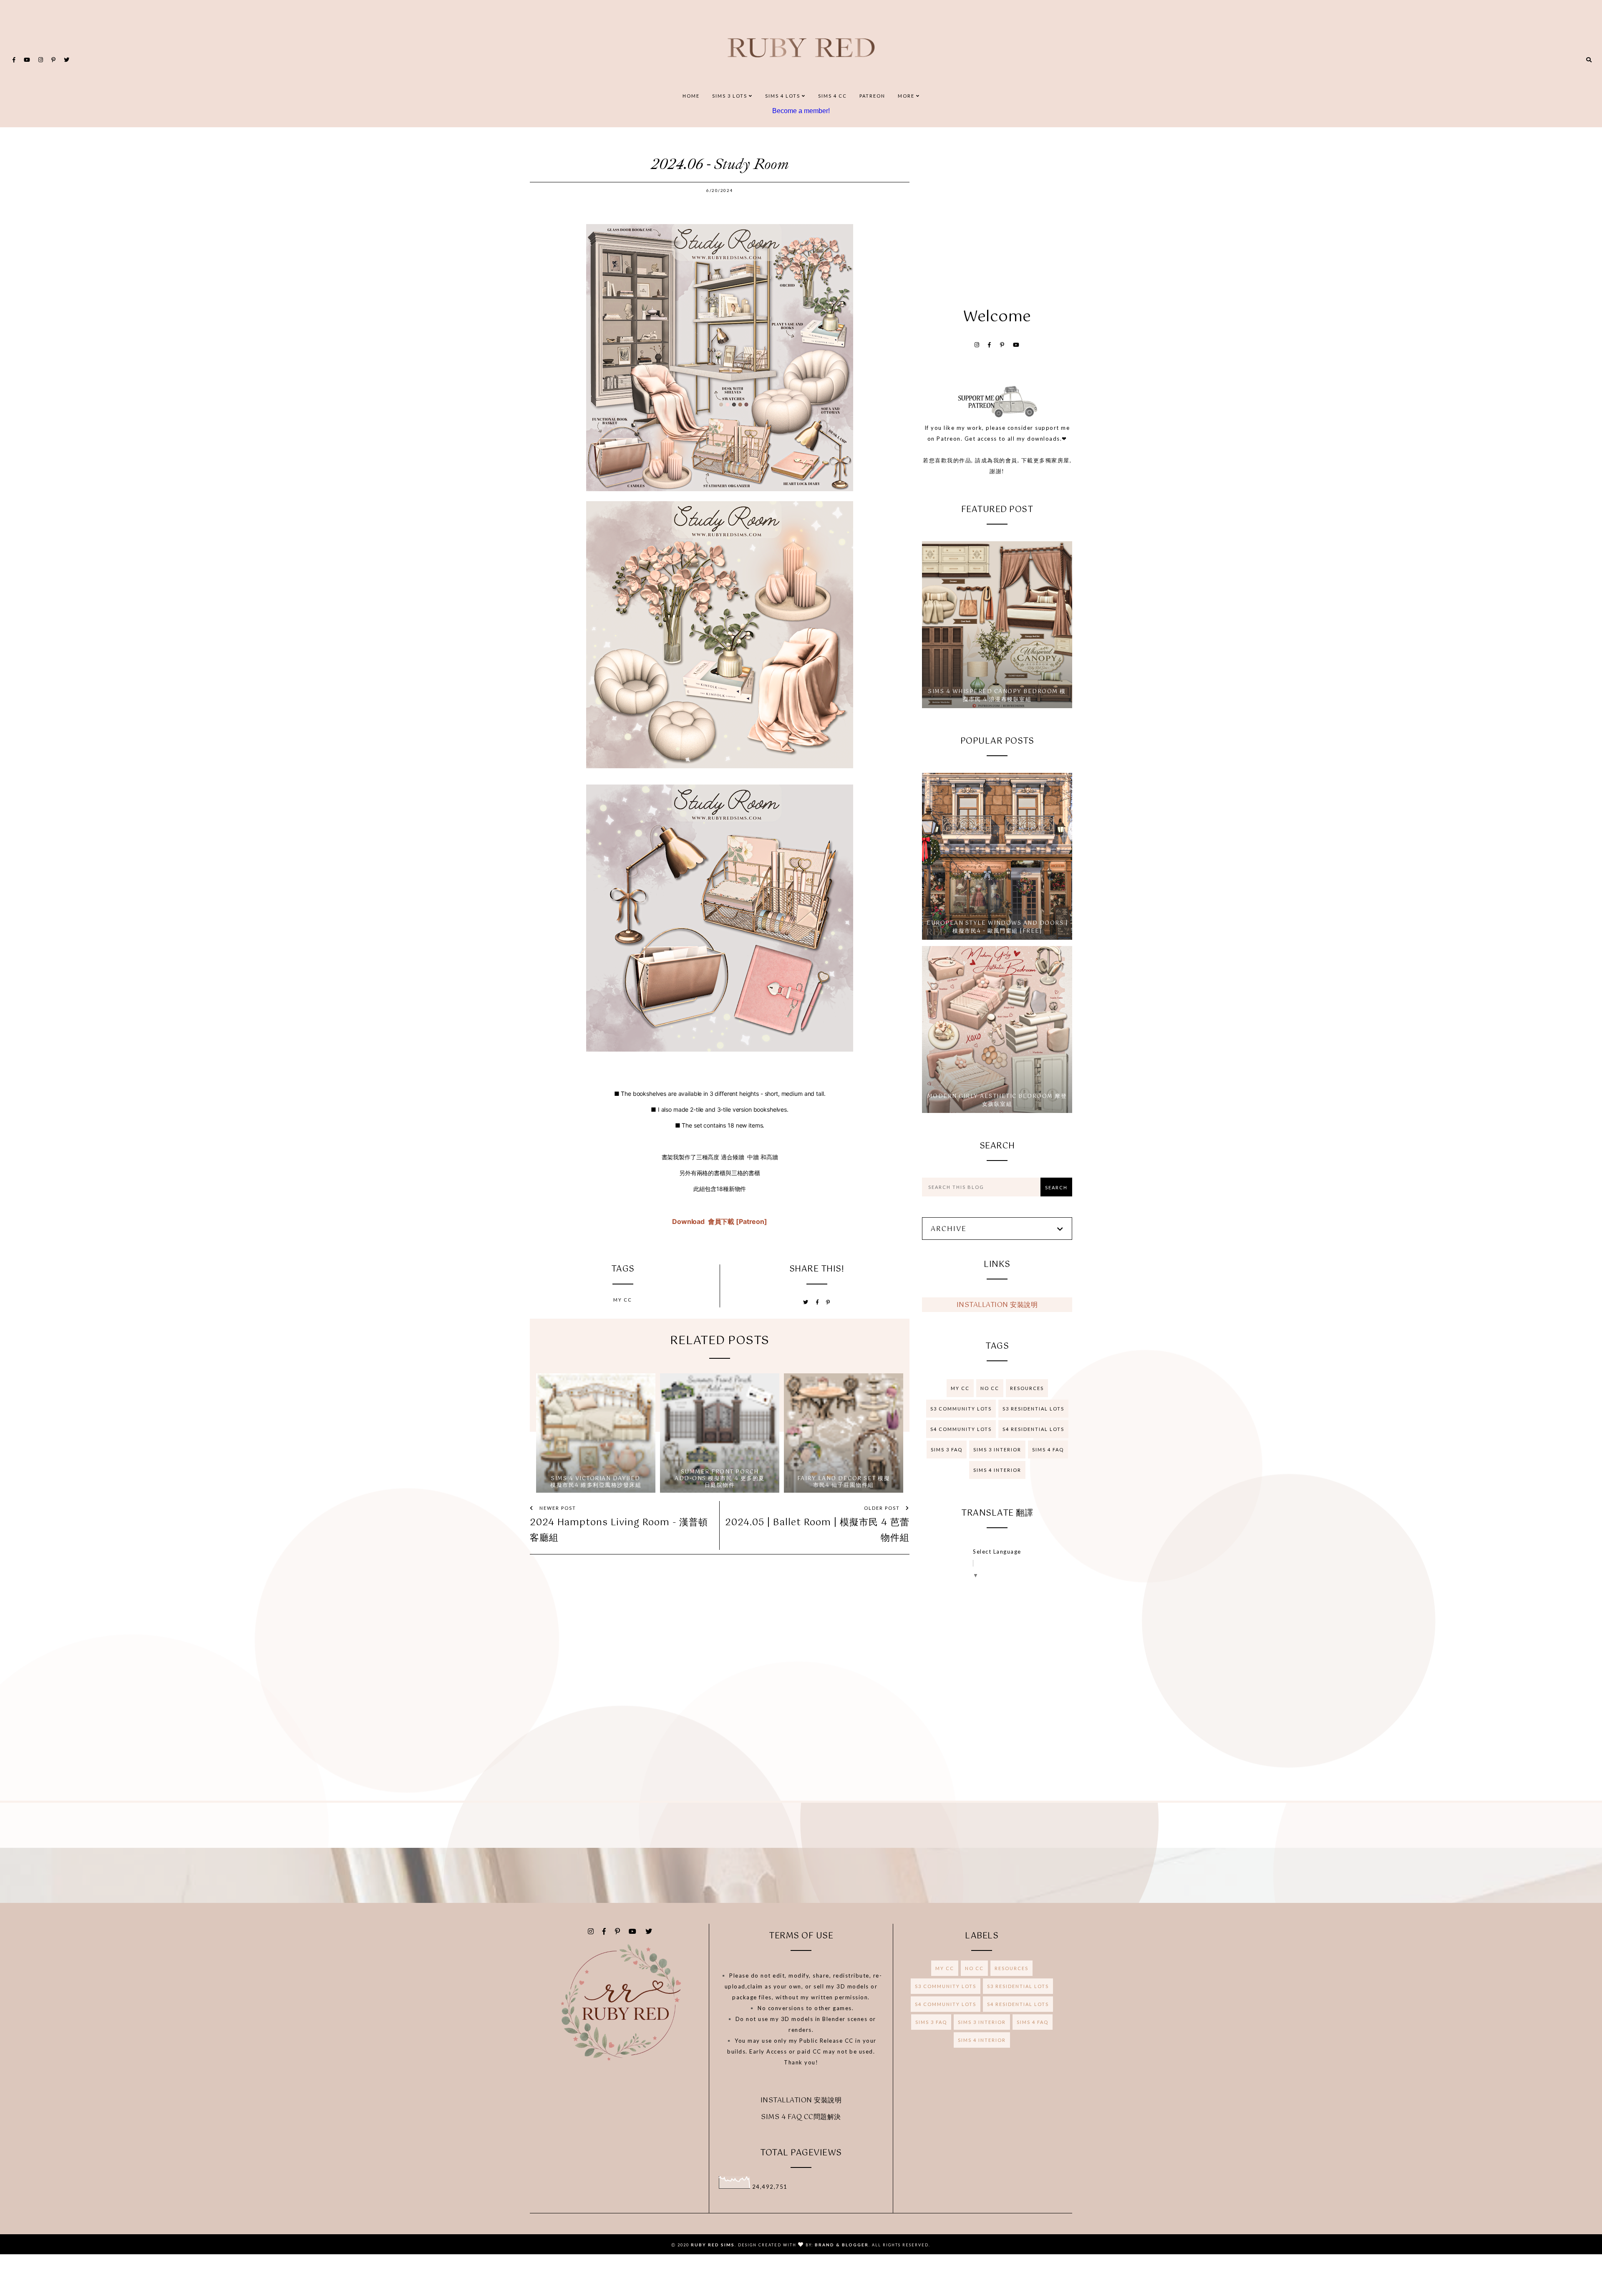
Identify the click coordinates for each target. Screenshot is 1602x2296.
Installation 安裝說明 (997, 1305)
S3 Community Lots (961, 1409)
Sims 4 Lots (783, 96)
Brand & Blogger (842, 2245)
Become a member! (801, 111)
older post (883, 1508)
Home (691, 96)
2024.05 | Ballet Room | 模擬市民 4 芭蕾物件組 (817, 1530)
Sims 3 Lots (730, 96)
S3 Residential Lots (1033, 1409)
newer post (557, 1508)
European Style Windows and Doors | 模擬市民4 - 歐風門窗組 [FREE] (997, 927)
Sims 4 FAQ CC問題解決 (801, 2117)
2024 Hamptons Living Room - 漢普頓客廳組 (619, 1530)
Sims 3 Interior (997, 1450)
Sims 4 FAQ (1048, 1450)
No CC (990, 1388)
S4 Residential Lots (1033, 1429)
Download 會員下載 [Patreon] (720, 1221)
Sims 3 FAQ (947, 1450)
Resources (1027, 1388)
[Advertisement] (997, 213)
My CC (623, 1300)
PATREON (872, 96)
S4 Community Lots (961, 1429)
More (907, 96)
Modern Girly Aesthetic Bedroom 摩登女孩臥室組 (997, 1101)
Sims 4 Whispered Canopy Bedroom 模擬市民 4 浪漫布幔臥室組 (997, 696)
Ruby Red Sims (713, 2245)
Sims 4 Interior (997, 1470)
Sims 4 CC (832, 96)
